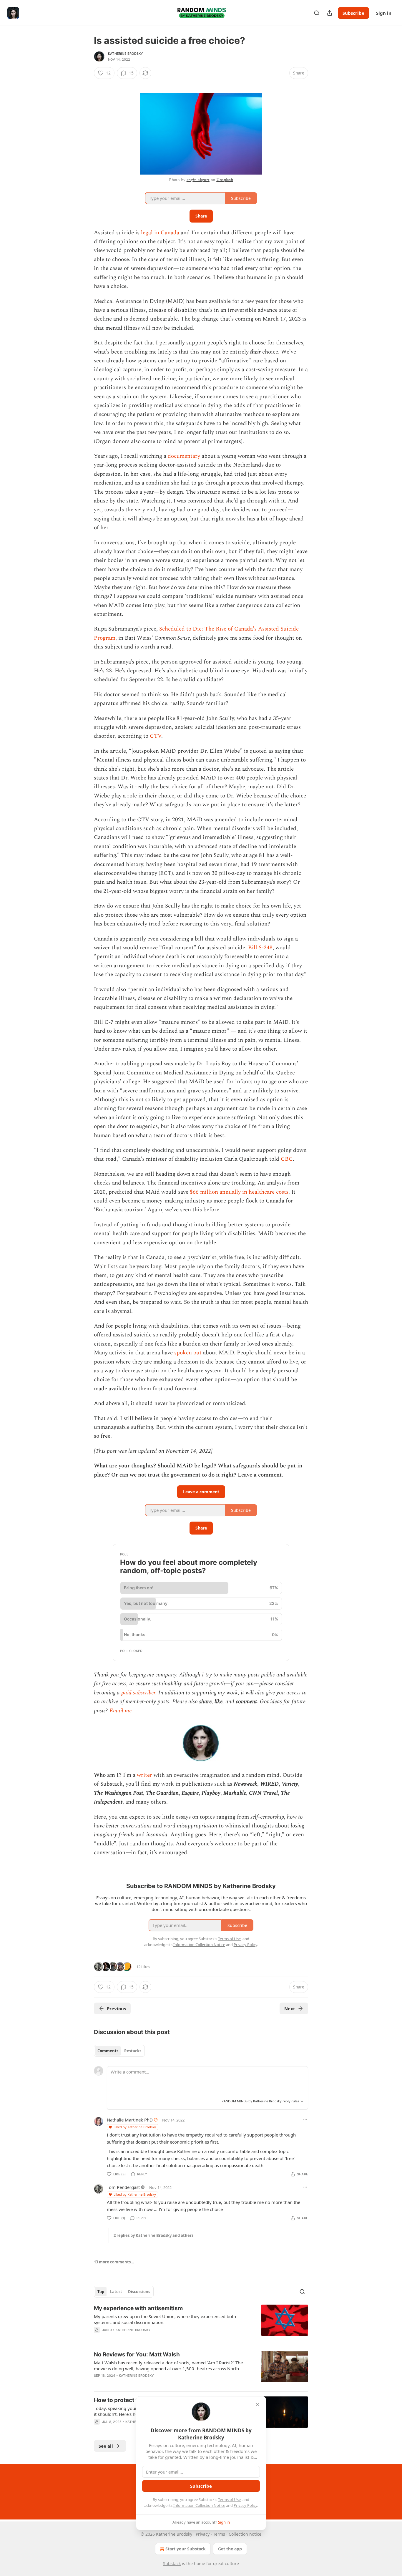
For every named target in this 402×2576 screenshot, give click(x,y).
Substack (172, 2563)
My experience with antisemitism (138, 2308)
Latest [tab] (116, 2292)
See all (106, 2446)
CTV (156, 736)
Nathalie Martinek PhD (130, 2120)
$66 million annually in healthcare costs (239, 1192)
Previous (116, 2008)
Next (290, 2008)
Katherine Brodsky (126, 54)
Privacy (203, 2534)
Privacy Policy (245, 2505)
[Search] (317, 13)
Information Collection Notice (199, 2505)
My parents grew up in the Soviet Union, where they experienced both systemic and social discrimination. (165, 2319)
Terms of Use (229, 2499)
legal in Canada (161, 233)
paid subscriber (138, 1693)
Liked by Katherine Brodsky (135, 2127)
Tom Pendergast (123, 2187)
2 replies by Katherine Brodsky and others (153, 2235)
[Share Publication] (330, 13)
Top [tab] (101, 2292)
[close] (258, 2405)
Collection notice (245, 2534)
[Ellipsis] (305, 2120)
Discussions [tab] (139, 2292)
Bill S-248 (260, 948)
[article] (201, 2323)
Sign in (384, 13)
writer (144, 1775)
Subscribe (353, 13)
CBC (287, 1159)
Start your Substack (186, 2549)
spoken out (188, 1353)
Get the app (230, 2549)
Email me (121, 1711)
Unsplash (225, 180)
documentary (184, 456)
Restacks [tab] (133, 2051)
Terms (219, 2534)
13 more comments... (114, 2262)
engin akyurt (198, 180)
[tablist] (119, 2051)
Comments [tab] (108, 2051)
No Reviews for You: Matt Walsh (137, 2354)
